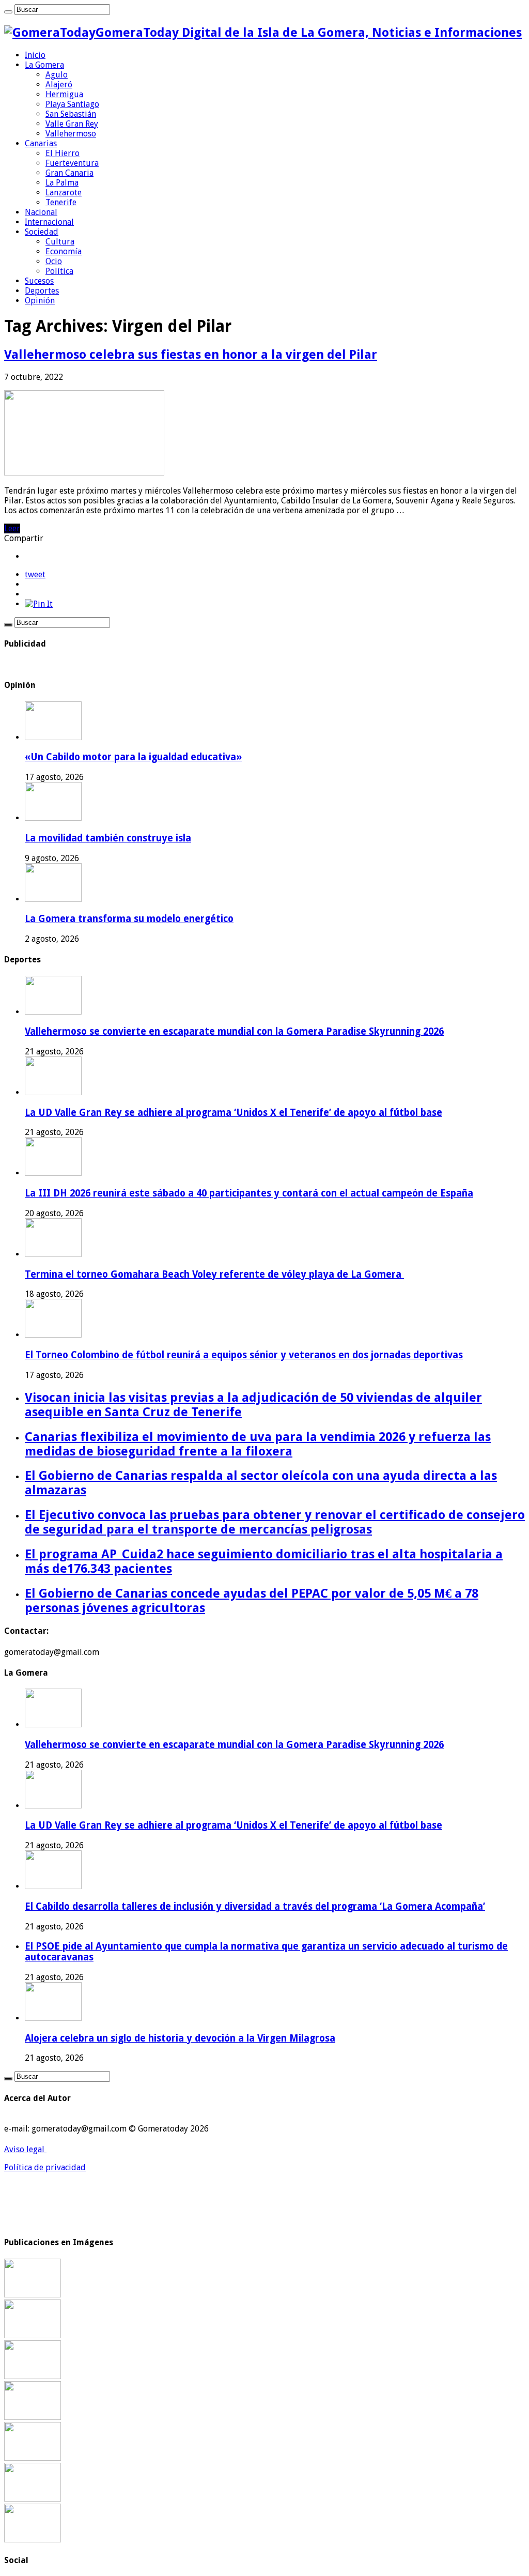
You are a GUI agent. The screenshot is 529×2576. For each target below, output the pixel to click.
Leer (12, 528)
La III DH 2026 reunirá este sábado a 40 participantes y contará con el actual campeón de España (249, 1193)
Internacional (49, 222)
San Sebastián (71, 114)
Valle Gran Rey (72, 124)
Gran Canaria (69, 173)
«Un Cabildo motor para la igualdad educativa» (133, 757)
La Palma (62, 183)
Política (59, 271)
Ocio (54, 261)
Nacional (41, 212)
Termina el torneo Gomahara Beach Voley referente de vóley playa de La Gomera (214, 1274)
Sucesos (39, 281)
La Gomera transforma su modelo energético (129, 919)
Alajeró (59, 85)
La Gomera (44, 65)
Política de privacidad (45, 2167)
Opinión (40, 301)
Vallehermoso (71, 134)
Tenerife (61, 202)
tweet (35, 574)
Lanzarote (64, 193)
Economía (64, 251)
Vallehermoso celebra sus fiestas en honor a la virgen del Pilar (191, 355)
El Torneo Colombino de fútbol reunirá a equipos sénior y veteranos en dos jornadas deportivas (244, 1355)
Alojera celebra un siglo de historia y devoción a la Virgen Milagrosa (180, 2038)
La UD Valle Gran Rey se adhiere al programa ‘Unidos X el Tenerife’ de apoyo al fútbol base (234, 1113)
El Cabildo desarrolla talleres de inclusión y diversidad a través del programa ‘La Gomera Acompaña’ (255, 1906)
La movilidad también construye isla (108, 838)
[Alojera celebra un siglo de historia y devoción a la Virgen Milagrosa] (33, 2417)
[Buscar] (8, 12)
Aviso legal (25, 2149)
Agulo (57, 75)
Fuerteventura (72, 163)
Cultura (60, 242)
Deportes (42, 291)
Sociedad (42, 232)
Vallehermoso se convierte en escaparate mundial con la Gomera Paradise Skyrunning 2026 (234, 1031)
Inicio (35, 55)
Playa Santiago (72, 104)
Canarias (41, 143)
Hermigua (64, 94)
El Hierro (63, 153)
